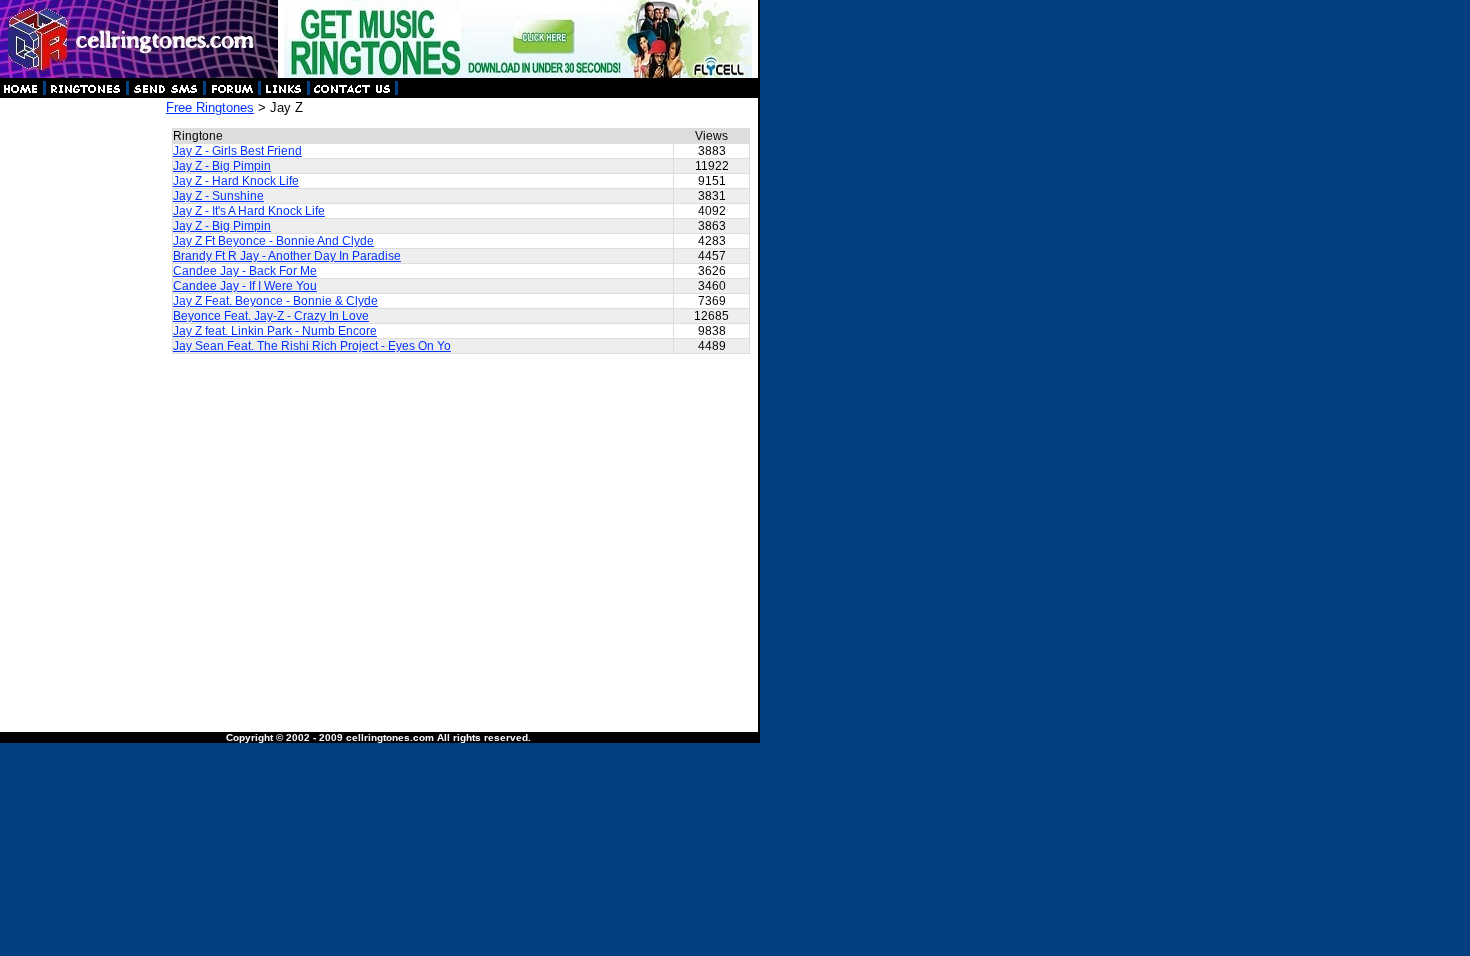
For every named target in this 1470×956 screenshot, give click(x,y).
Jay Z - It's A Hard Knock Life (249, 211)
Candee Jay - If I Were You (245, 286)
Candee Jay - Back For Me (245, 271)
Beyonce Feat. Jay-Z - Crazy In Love (271, 316)
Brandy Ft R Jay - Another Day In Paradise (287, 256)
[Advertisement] (82, 400)
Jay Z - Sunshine (218, 196)
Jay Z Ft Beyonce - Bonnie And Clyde (273, 241)
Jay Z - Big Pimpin (222, 166)
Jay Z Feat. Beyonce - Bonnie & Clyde (275, 301)
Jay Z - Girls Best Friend (237, 151)
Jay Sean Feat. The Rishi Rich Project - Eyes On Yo (312, 346)
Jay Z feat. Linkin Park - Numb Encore (275, 331)
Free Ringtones (210, 107)
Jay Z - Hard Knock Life (236, 181)
